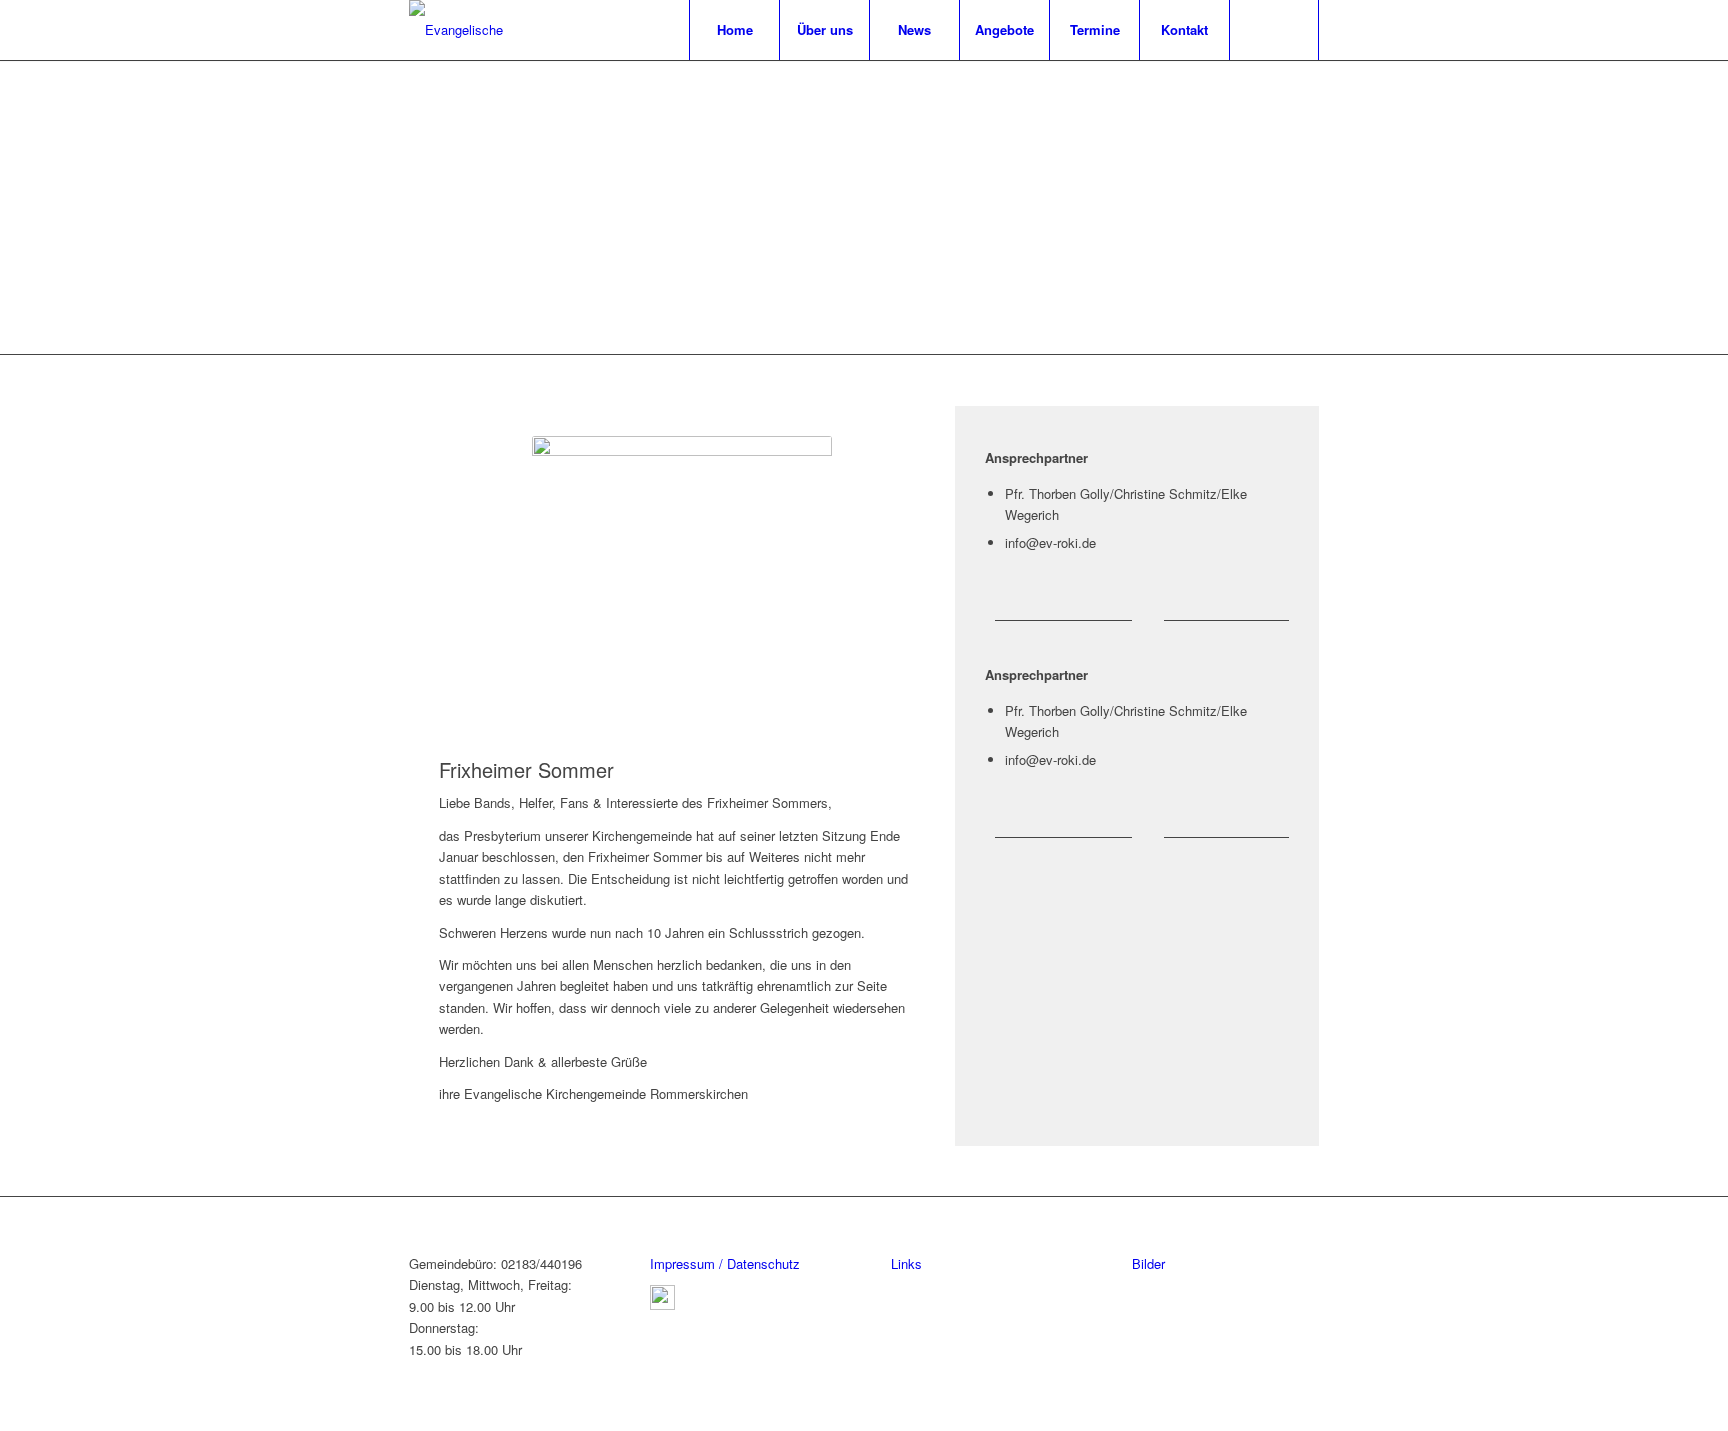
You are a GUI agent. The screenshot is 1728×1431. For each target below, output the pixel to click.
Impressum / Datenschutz (725, 1263)
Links (906, 1263)
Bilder (1148, 1263)
